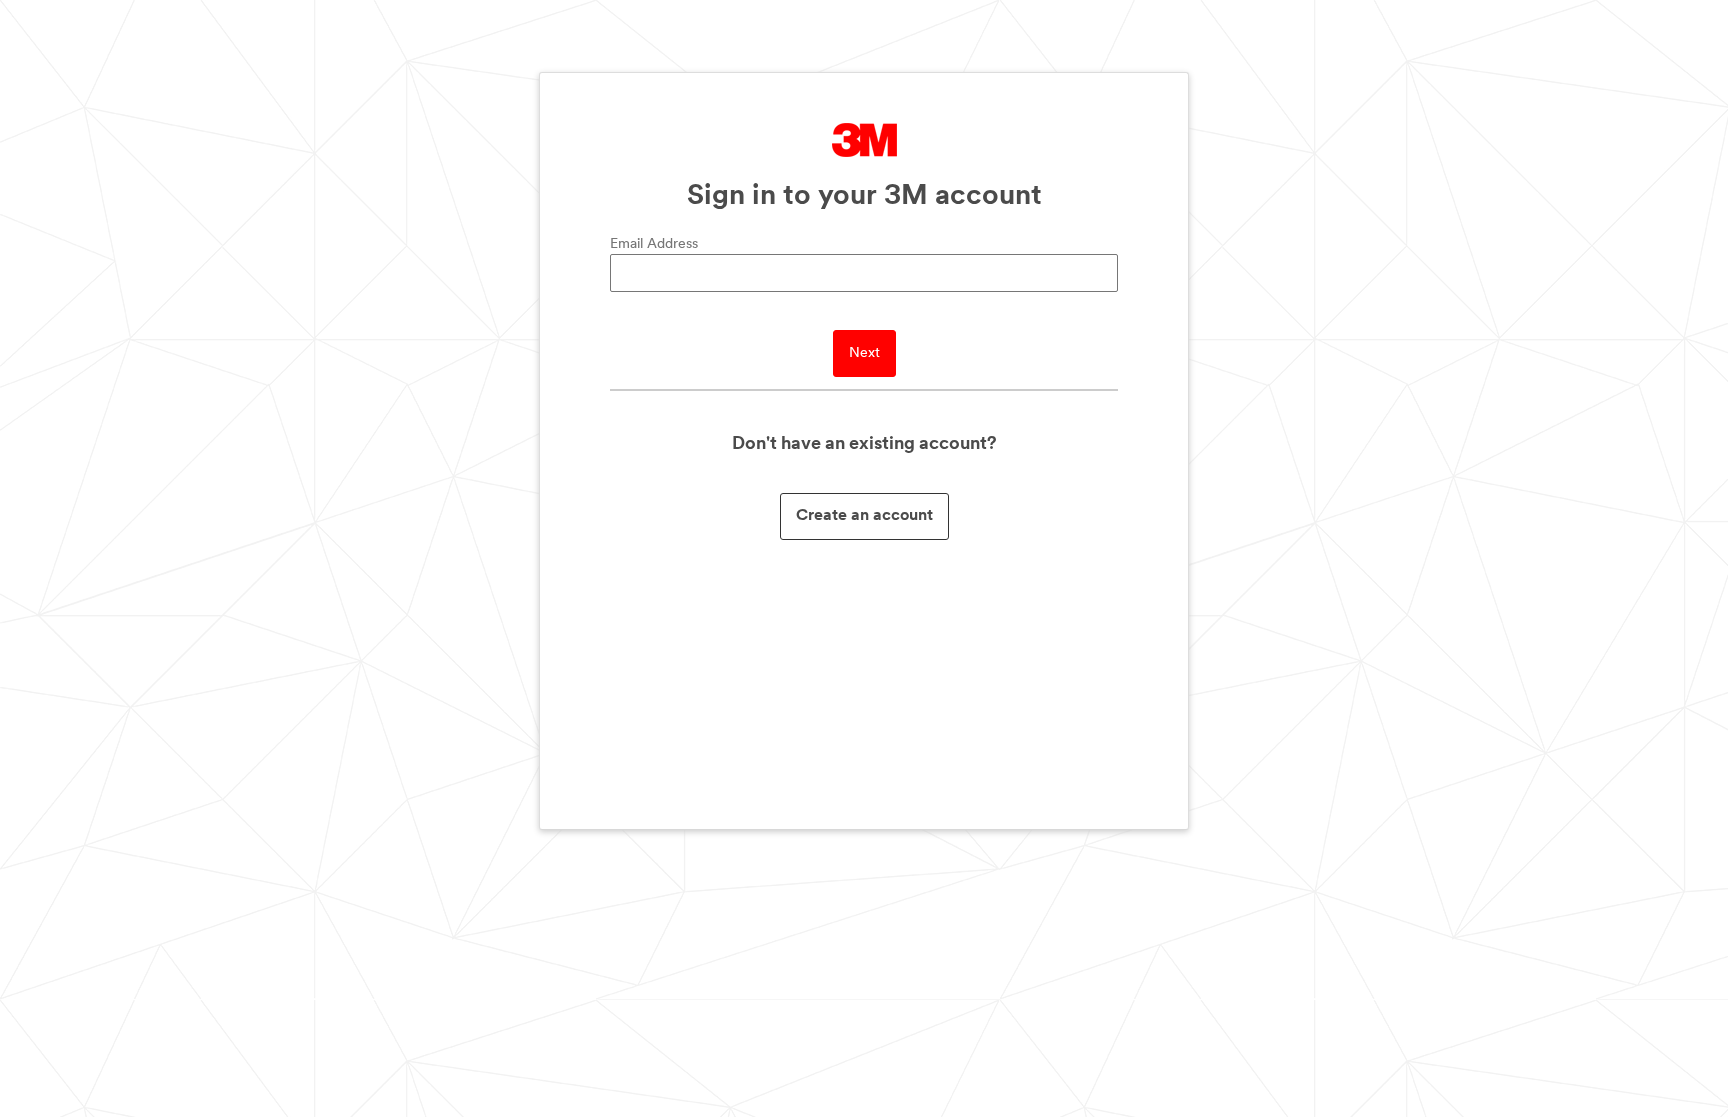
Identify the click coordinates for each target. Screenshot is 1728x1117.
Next (864, 353)
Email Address (654, 244)
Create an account (864, 516)
